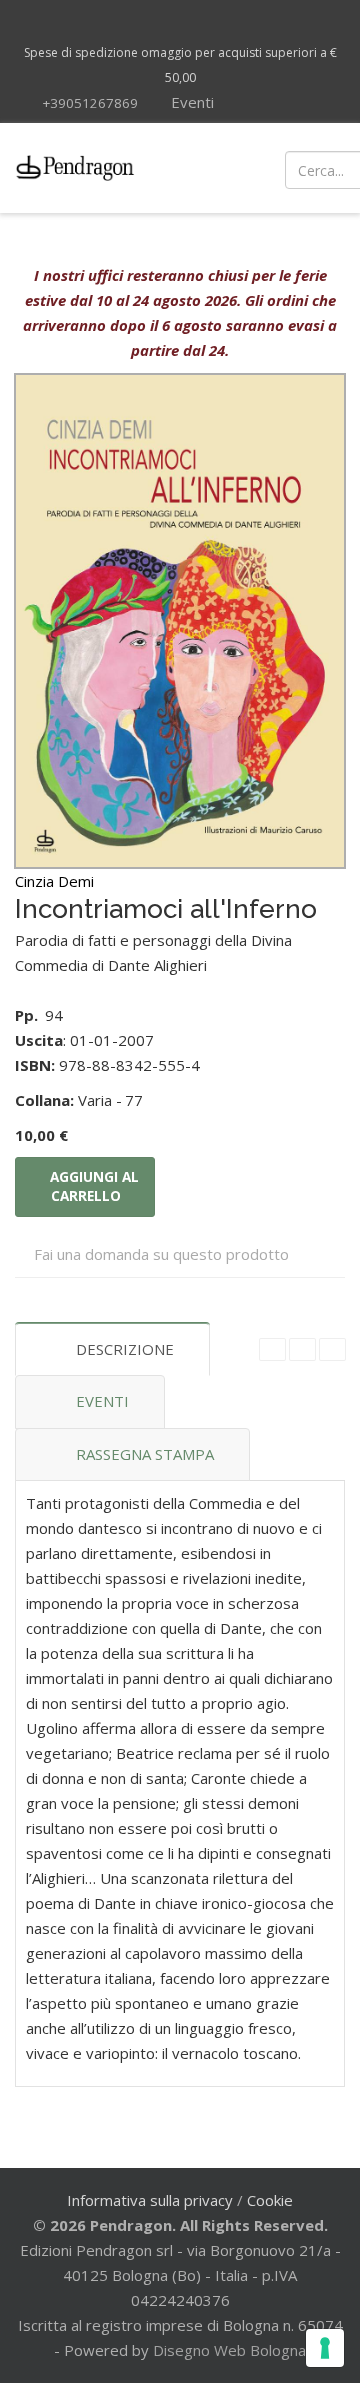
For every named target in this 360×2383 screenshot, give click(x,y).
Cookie (270, 2200)
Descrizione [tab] (125, 1349)
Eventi (190, 102)
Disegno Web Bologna (229, 2350)
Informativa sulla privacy (150, 2200)
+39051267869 (90, 103)
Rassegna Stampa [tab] (145, 1454)
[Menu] (210, 168)
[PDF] (272, 1349)
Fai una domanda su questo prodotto (161, 1254)
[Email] (332, 1349)
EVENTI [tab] (102, 1401)
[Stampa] (302, 1349)
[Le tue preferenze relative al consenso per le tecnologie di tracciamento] (325, 2348)
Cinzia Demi (54, 881)
